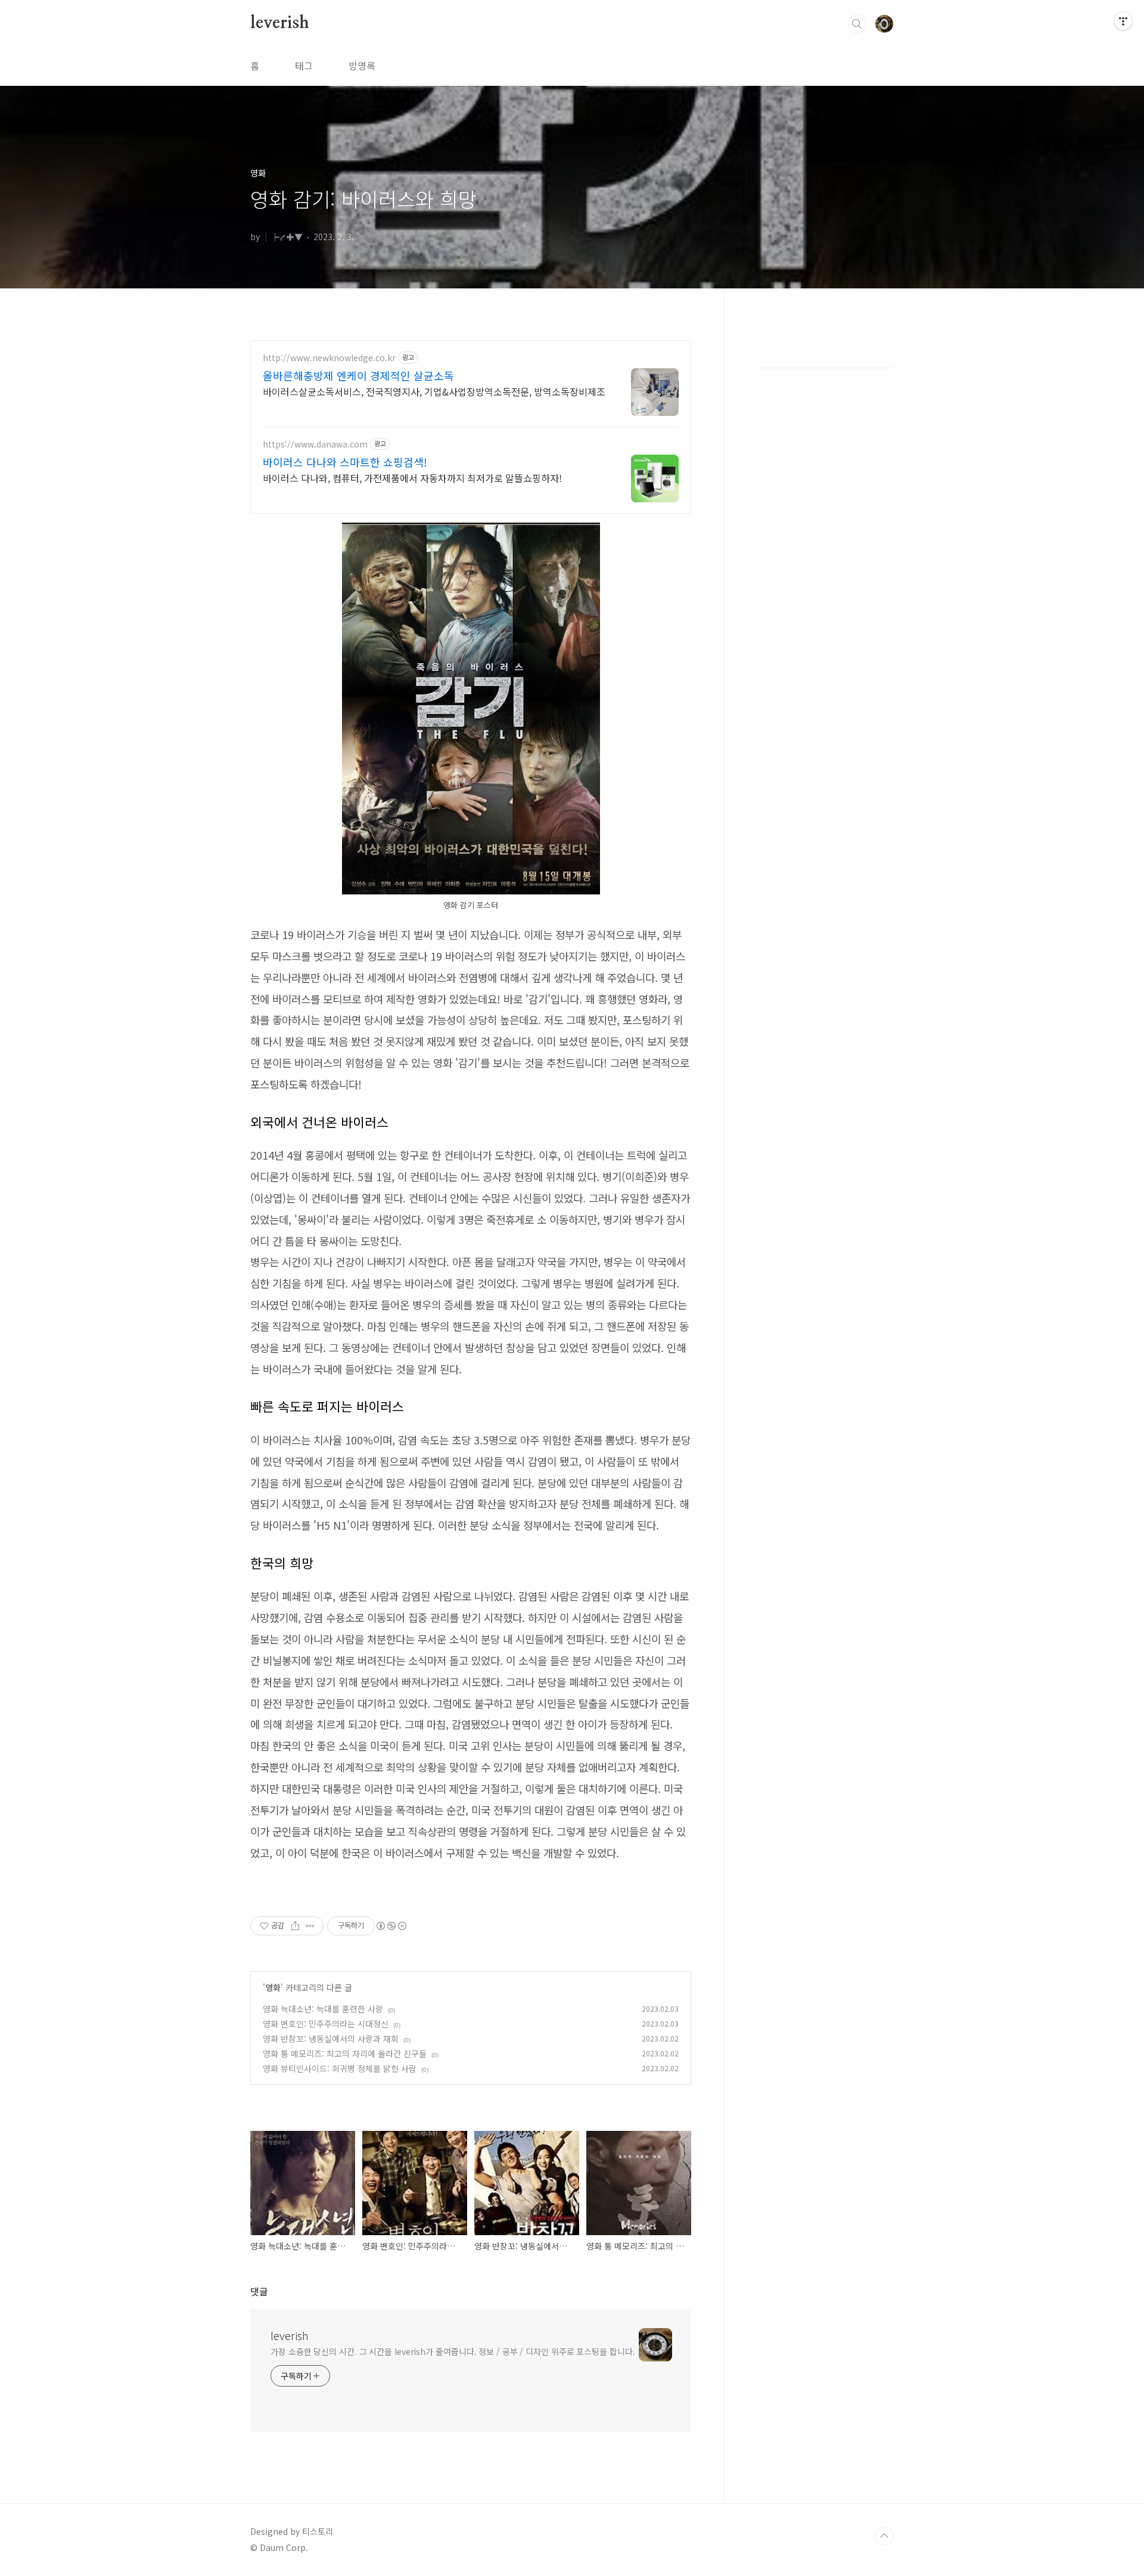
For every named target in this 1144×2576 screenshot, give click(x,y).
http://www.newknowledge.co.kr (329, 358)
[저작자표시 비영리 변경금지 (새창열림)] (391, 1926)
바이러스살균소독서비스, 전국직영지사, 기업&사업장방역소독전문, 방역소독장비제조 (434, 391)
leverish (279, 23)
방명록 (362, 66)
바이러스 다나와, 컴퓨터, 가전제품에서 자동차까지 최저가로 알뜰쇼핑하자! (412, 478)
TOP (884, 2536)
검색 (857, 24)
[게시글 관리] (310, 1926)
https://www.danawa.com (315, 444)
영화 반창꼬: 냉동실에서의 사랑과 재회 (331, 2039)
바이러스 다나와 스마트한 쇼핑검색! (345, 462)
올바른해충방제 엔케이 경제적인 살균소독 (358, 375)
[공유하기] (295, 1926)
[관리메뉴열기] (1123, 21)
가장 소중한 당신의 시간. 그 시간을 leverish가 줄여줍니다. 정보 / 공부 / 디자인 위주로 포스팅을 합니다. (453, 2351)
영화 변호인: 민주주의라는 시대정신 (326, 2024)
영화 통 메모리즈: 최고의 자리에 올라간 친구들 (345, 2053)
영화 (273, 1987)
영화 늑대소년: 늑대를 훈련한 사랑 (323, 2009)
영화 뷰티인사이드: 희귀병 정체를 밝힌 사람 (340, 2068)
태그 (304, 66)
